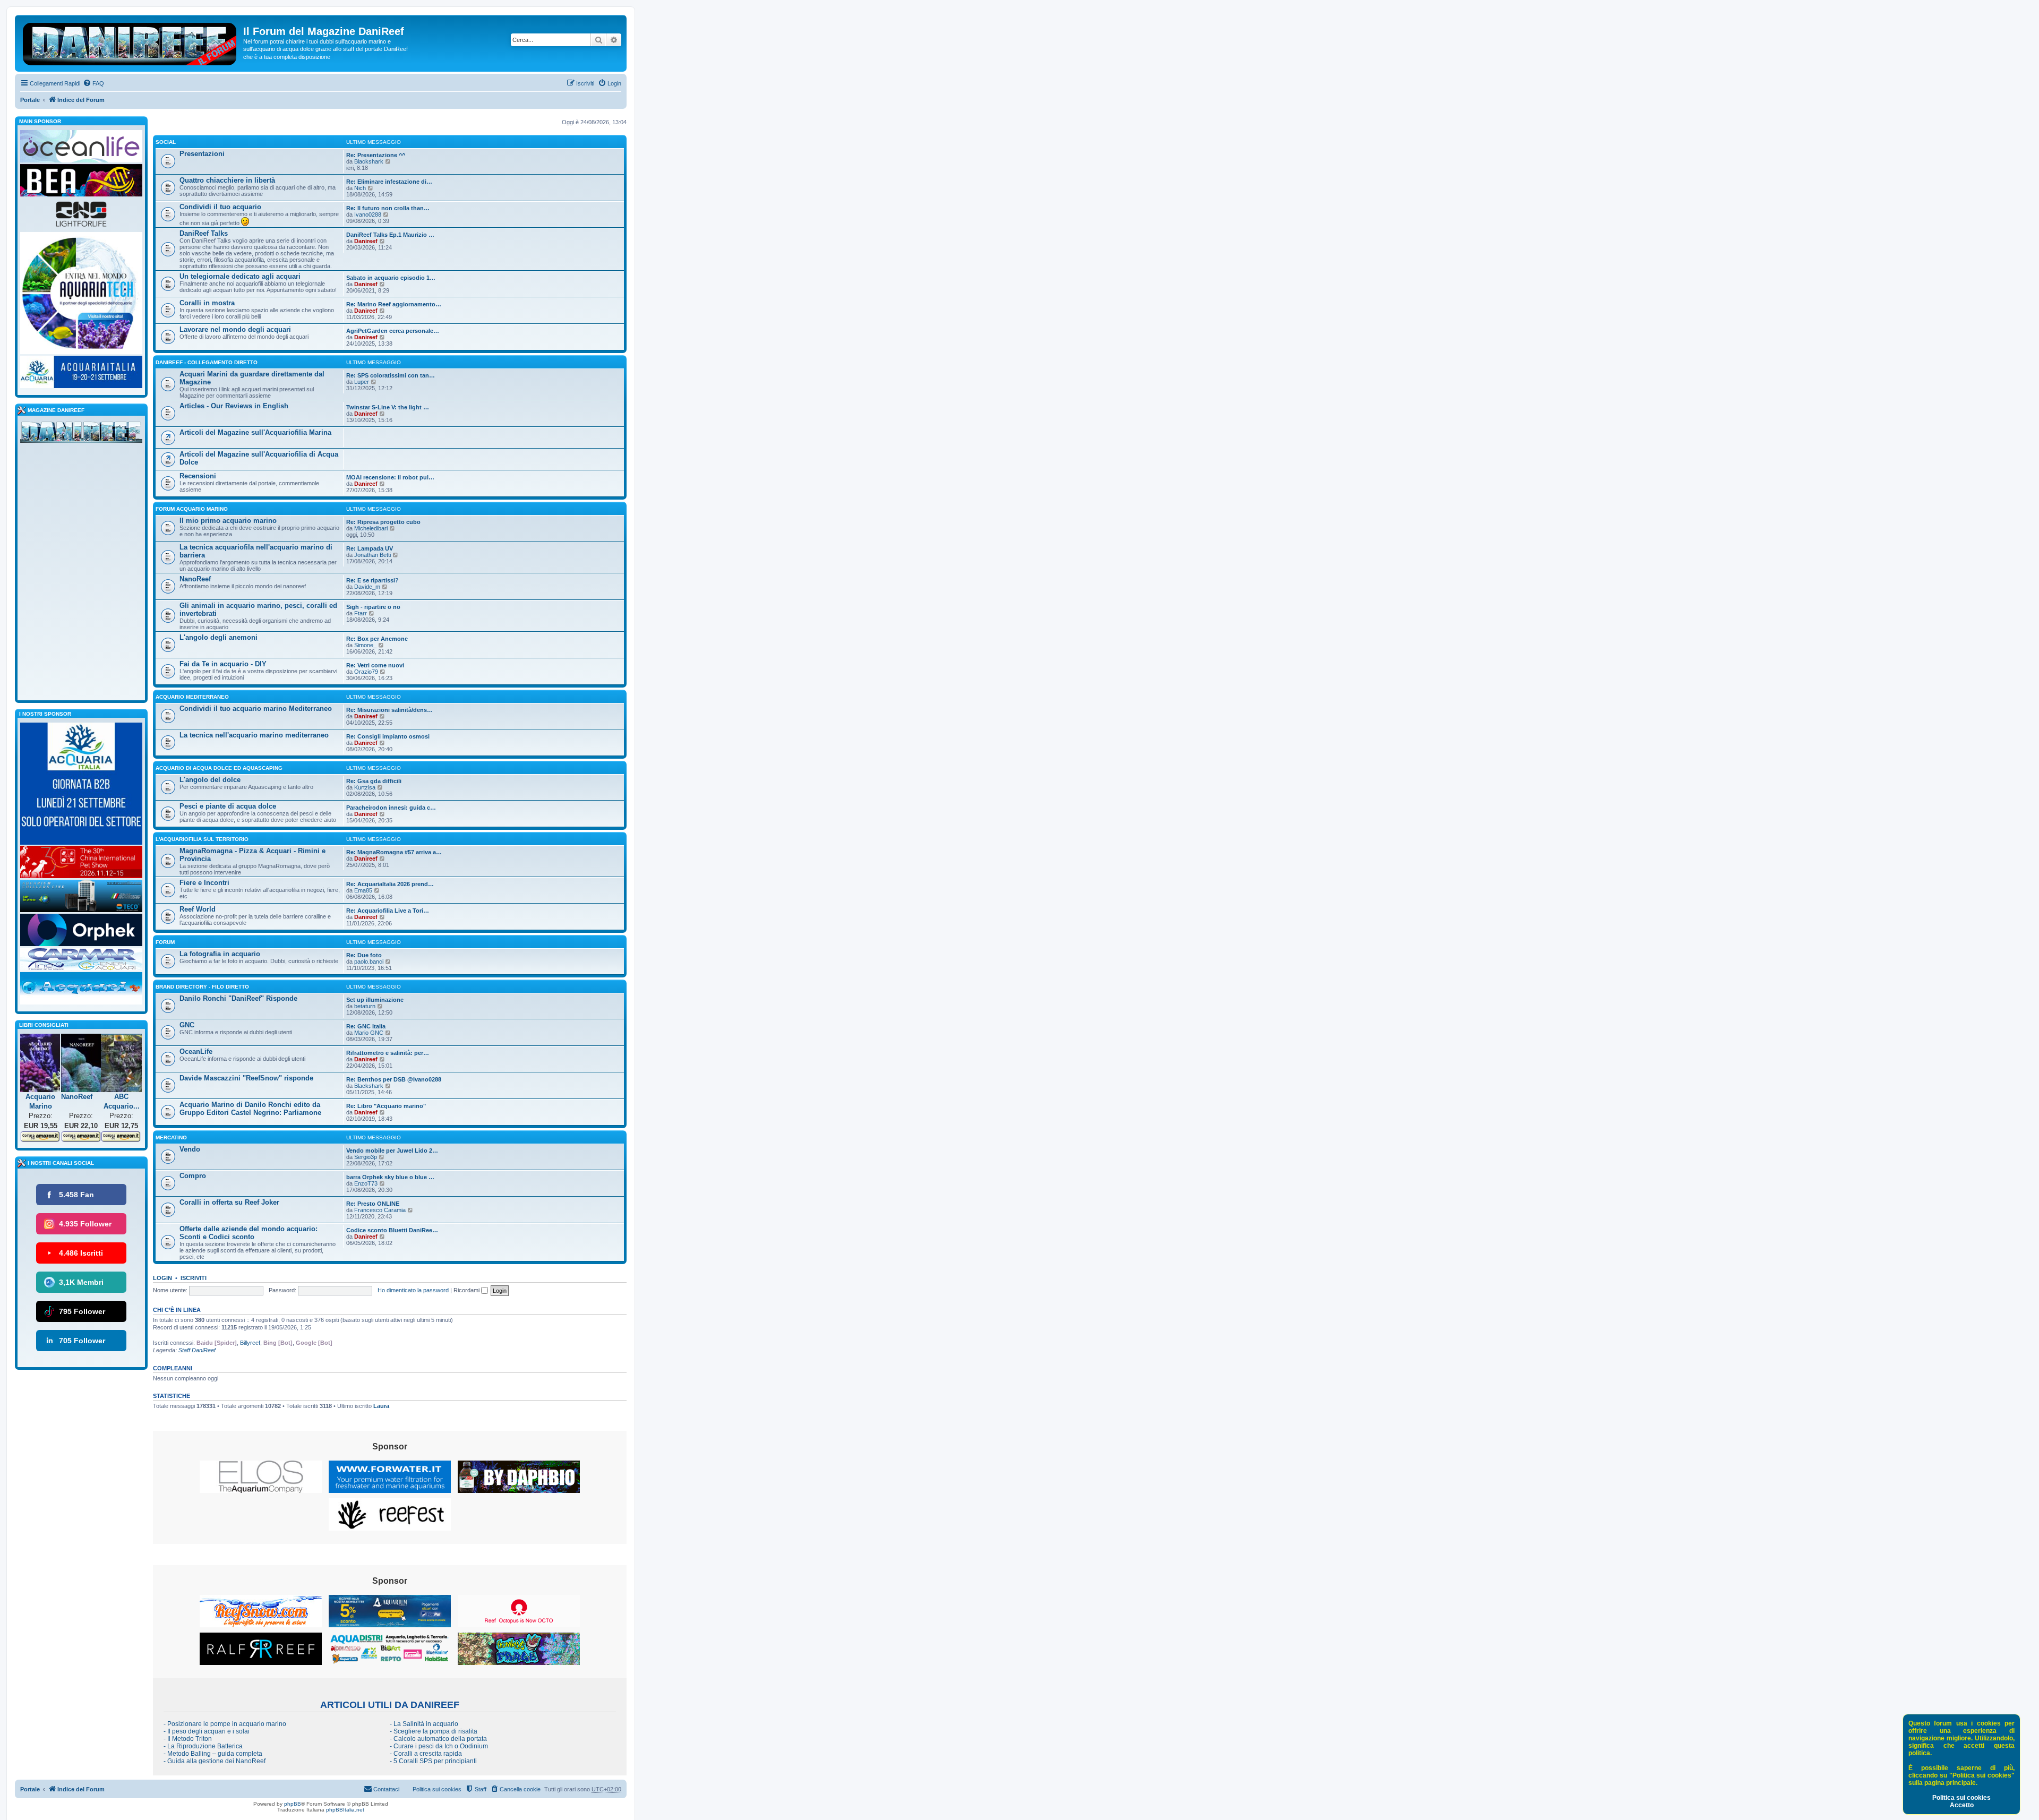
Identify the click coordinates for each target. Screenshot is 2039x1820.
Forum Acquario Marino (192, 509)
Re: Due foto (364, 955)
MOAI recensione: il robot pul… (390, 477)
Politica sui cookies (1961, 1798)
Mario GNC (369, 1033)
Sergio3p (366, 1157)
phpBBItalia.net (345, 1810)
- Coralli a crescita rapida (426, 1754)
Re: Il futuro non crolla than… (388, 208)
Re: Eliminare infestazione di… (389, 182)
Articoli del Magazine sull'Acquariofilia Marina (255, 432)
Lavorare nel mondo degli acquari (235, 329)
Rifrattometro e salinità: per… (388, 1053)
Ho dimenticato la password (413, 1290)
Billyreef (250, 1343)
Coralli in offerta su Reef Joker (229, 1202)
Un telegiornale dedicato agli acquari (240, 276)
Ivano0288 (368, 214)
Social (166, 142)
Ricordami (467, 1290)
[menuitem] (93, 83)
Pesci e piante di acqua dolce (228, 806)
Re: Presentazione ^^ (376, 155)
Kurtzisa (365, 787)
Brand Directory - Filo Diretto (202, 987)
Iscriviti (194, 1278)
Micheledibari (371, 528)
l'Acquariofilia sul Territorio (202, 839)
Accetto (1962, 1805)
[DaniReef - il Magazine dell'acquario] (81, 434)
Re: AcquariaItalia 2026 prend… (390, 884)
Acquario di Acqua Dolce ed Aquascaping (219, 768)
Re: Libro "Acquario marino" (386, 1106)
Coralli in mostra (207, 303)
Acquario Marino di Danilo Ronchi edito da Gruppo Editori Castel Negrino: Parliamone (250, 1109)
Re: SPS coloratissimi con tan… (391, 375)
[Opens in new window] (261, 1477)
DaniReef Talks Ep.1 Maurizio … (390, 235)
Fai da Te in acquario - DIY (223, 664)
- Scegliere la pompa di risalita (434, 1731)
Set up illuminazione (375, 1000)
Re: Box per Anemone (377, 639)
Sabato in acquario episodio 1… (391, 278)
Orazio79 (366, 672)
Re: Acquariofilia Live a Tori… (388, 911)
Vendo (190, 1149)
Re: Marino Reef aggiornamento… (394, 304)
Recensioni (198, 476)
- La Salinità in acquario (424, 1724)
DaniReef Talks (204, 233)
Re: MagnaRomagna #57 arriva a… (394, 852)
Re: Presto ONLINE (373, 1204)
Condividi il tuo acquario (220, 207)
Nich (360, 188)
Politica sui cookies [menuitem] (437, 1789)
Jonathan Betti (372, 555)
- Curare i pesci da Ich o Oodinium (439, 1746)
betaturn (365, 1006)
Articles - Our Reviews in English (234, 406)
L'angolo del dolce (210, 780)
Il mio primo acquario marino (228, 521)
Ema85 (363, 890)
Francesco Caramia (380, 1210)
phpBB (293, 1804)
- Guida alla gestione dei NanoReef (215, 1761)
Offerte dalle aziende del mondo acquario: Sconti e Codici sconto (249, 1233)
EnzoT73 (366, 1183)
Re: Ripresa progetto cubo (383, 522)
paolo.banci (369, 961)
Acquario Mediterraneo (192, 697)
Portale (30, 100)
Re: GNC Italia (366, 1026)
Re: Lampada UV (370, 548)
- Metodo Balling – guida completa (213, 1754)
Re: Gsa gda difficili (374, 781)
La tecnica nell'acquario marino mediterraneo (254, 735)
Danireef (366, 241)
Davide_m (367, 587)
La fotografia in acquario (220, 954)
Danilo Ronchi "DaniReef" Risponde (238, 998)
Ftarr (361, 613)
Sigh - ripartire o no (373, 607)
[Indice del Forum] (130, 42)
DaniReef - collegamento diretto (207, 362)
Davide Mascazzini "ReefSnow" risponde (246, 1078)
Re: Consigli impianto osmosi (388, 736)
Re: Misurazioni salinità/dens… (389, 710)
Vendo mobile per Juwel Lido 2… (392, 1151)
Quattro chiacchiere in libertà (227, 180)
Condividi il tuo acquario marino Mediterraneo (256, 709)
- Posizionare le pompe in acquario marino (225, 1724)
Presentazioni (202, 154)
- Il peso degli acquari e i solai (207, 1731)
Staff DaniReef (197, 1350)
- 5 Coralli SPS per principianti (433, 1761)
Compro (193, 1176)
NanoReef (195, 579)
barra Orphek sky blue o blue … (390, 1177)
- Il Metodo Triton (188, 1739)
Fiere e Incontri (204, 883)
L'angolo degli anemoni (219, 637)
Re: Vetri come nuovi (375, 665)
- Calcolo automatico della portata (438, 1739)
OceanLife (196, 1051)
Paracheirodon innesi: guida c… (391, 808)
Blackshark (369, 161)
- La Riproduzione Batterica (203, 1746)
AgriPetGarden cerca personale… (393, 331)
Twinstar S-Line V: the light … (388, 407)
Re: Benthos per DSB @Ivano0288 (394, 1079)
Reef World (198, 909)
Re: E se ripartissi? (372, 580)
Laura (381, 1406)
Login (162, 1278)
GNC (187, 1025)
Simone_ (365, 645)
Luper (362, 382)
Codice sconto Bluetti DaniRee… (392, 1230)
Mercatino (171, 1137)
